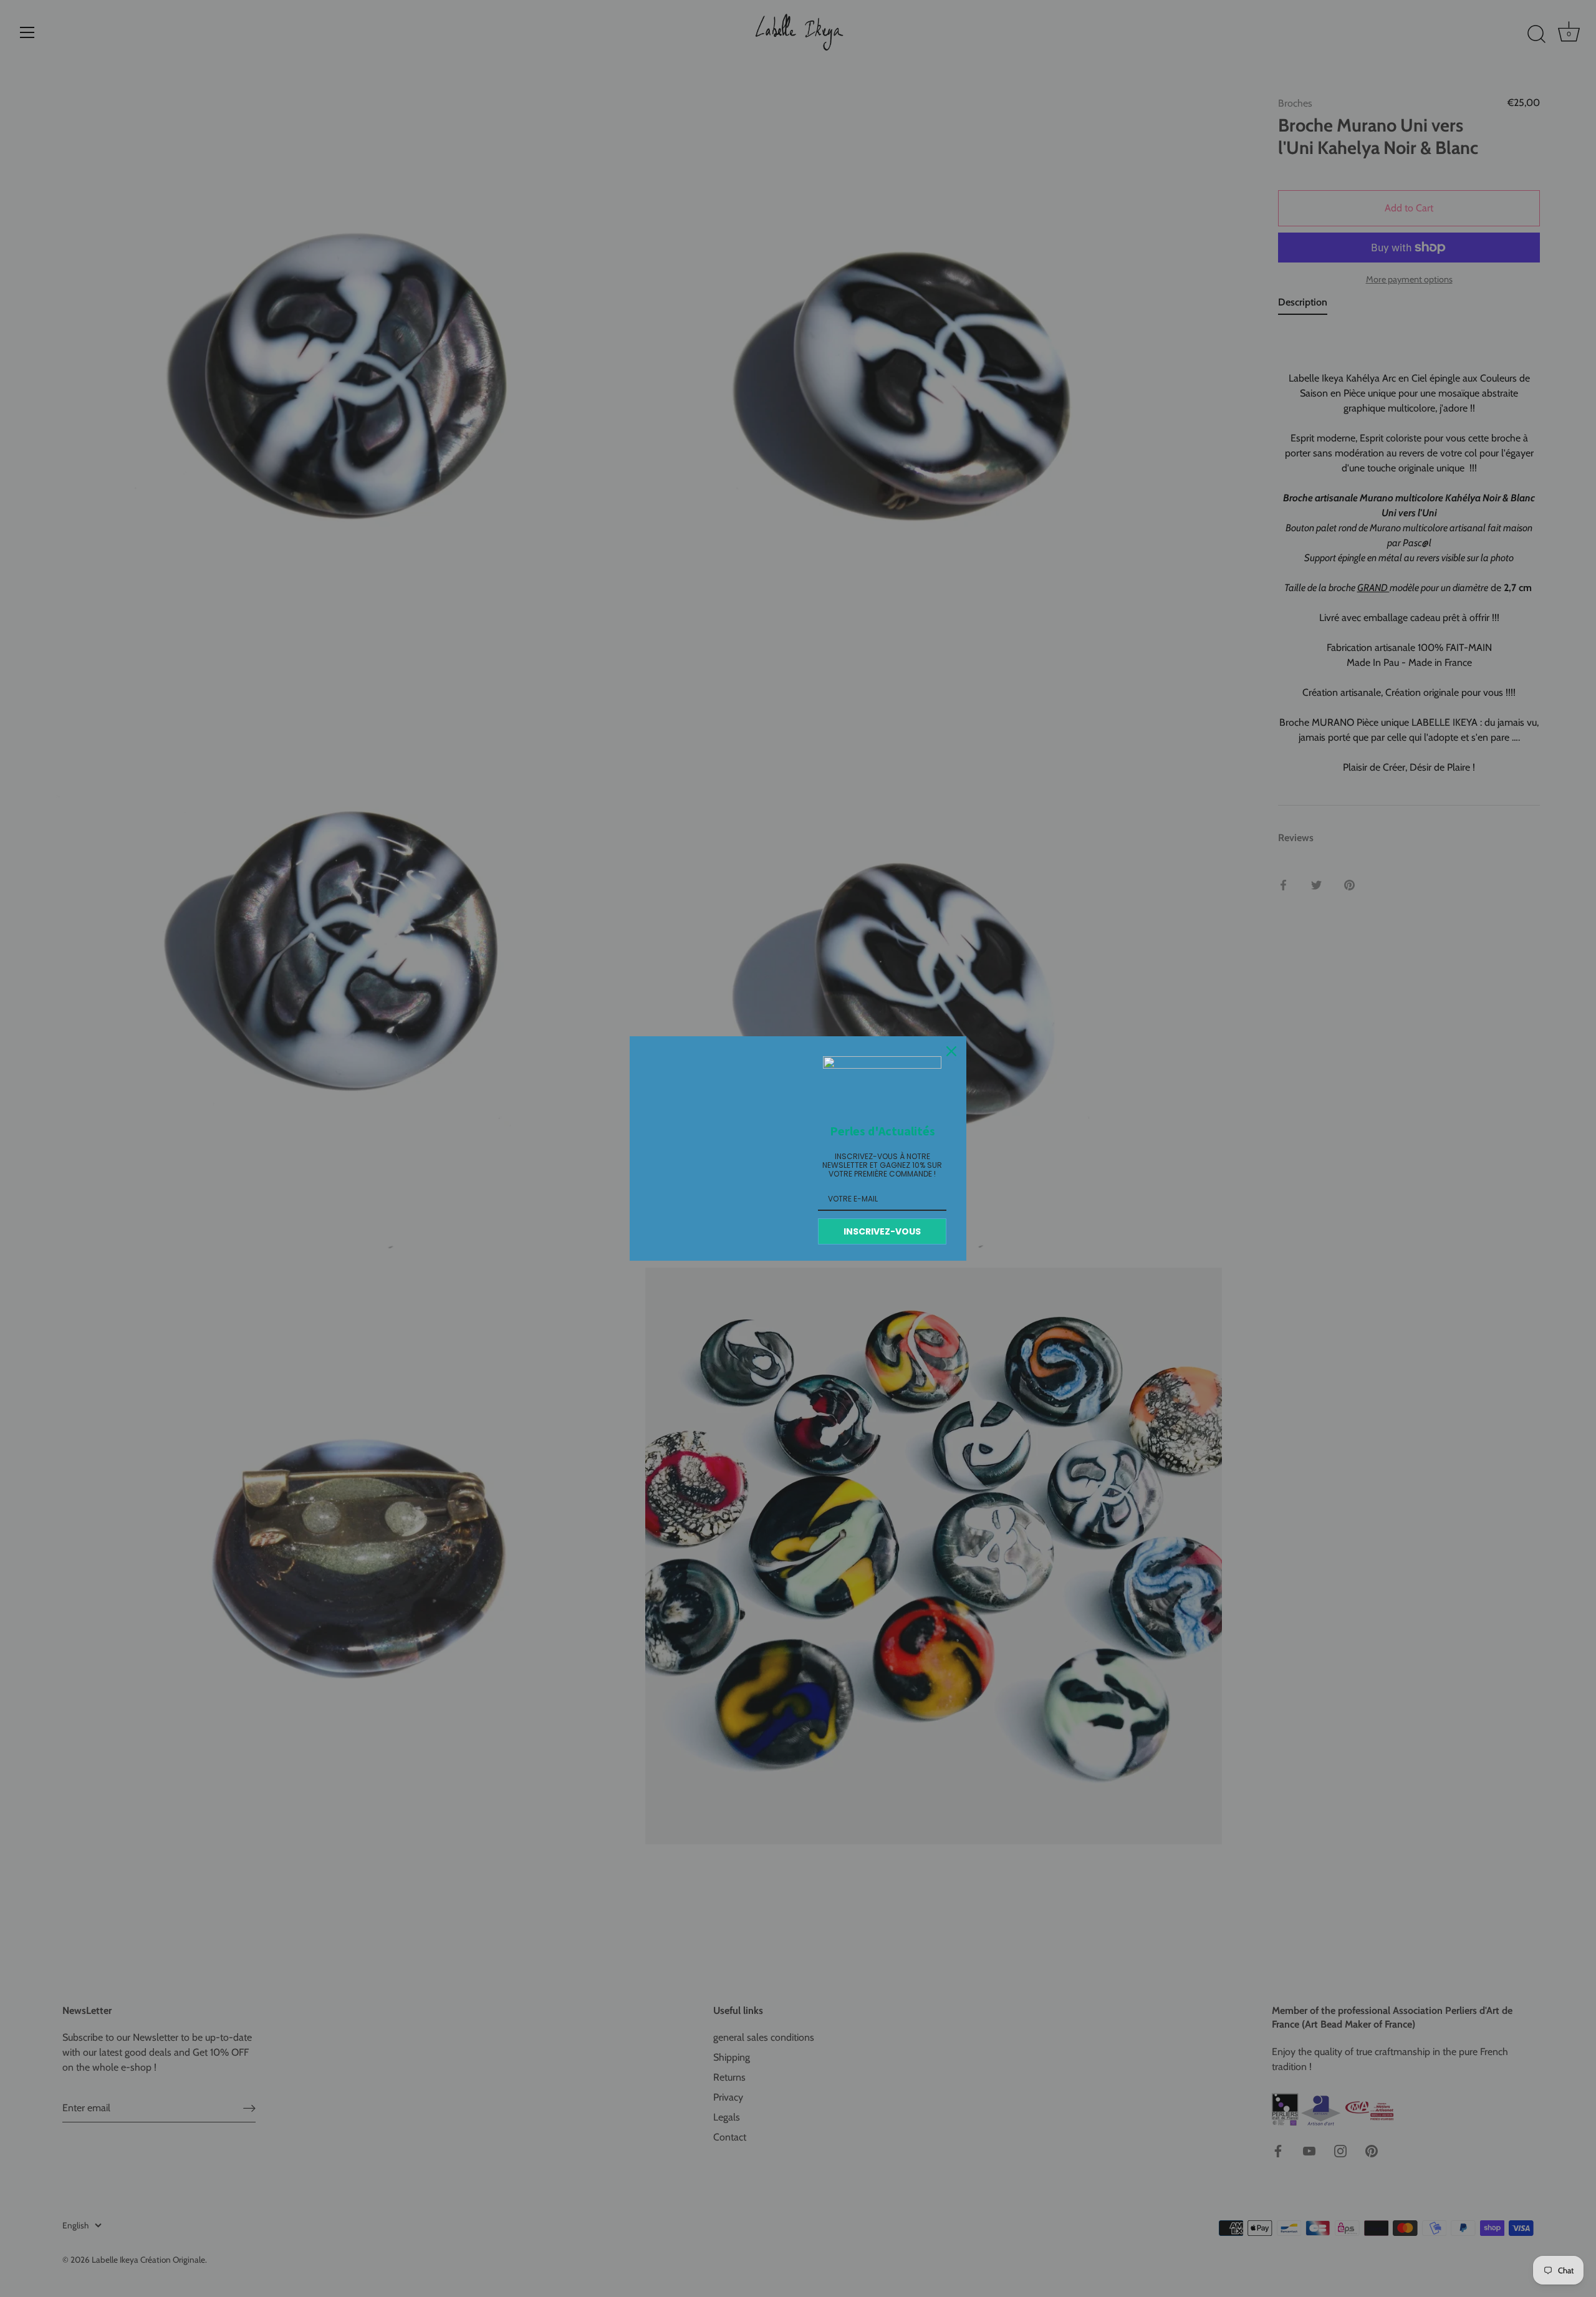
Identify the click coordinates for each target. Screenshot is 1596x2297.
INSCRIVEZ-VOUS (882, 1231)
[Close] (951, 1051)
